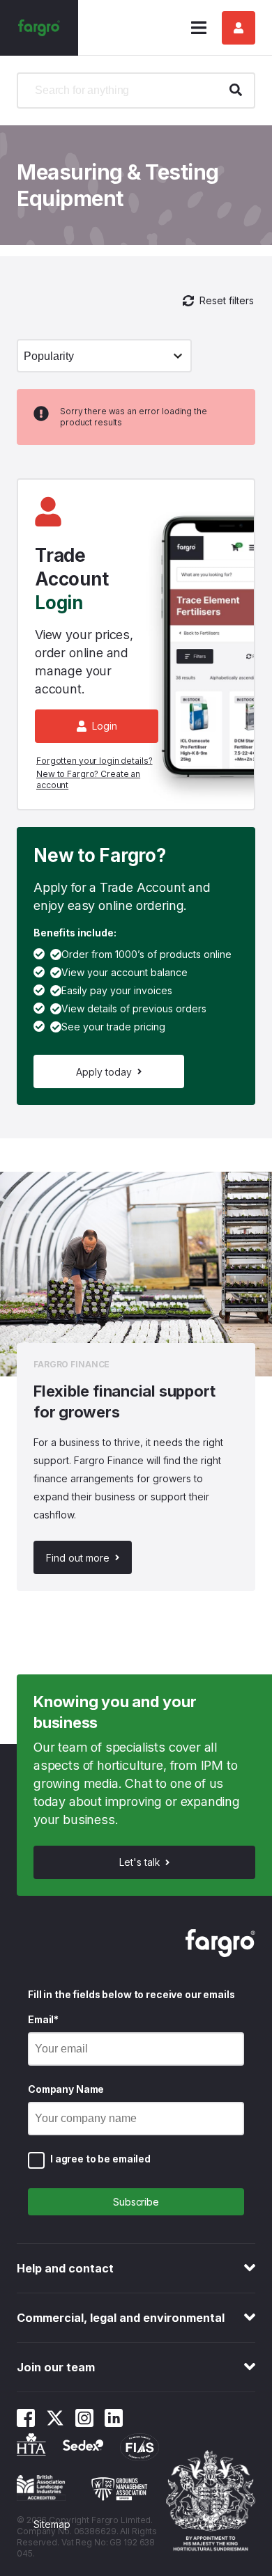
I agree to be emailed (100, 2159)
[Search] (236, 91)
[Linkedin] (114, 2423)
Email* (43, 2019)
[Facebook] (26, 2423)
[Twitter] (55, 2423)
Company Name (66, 2089)
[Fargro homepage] (39, 28)
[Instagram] (84, 2423)
